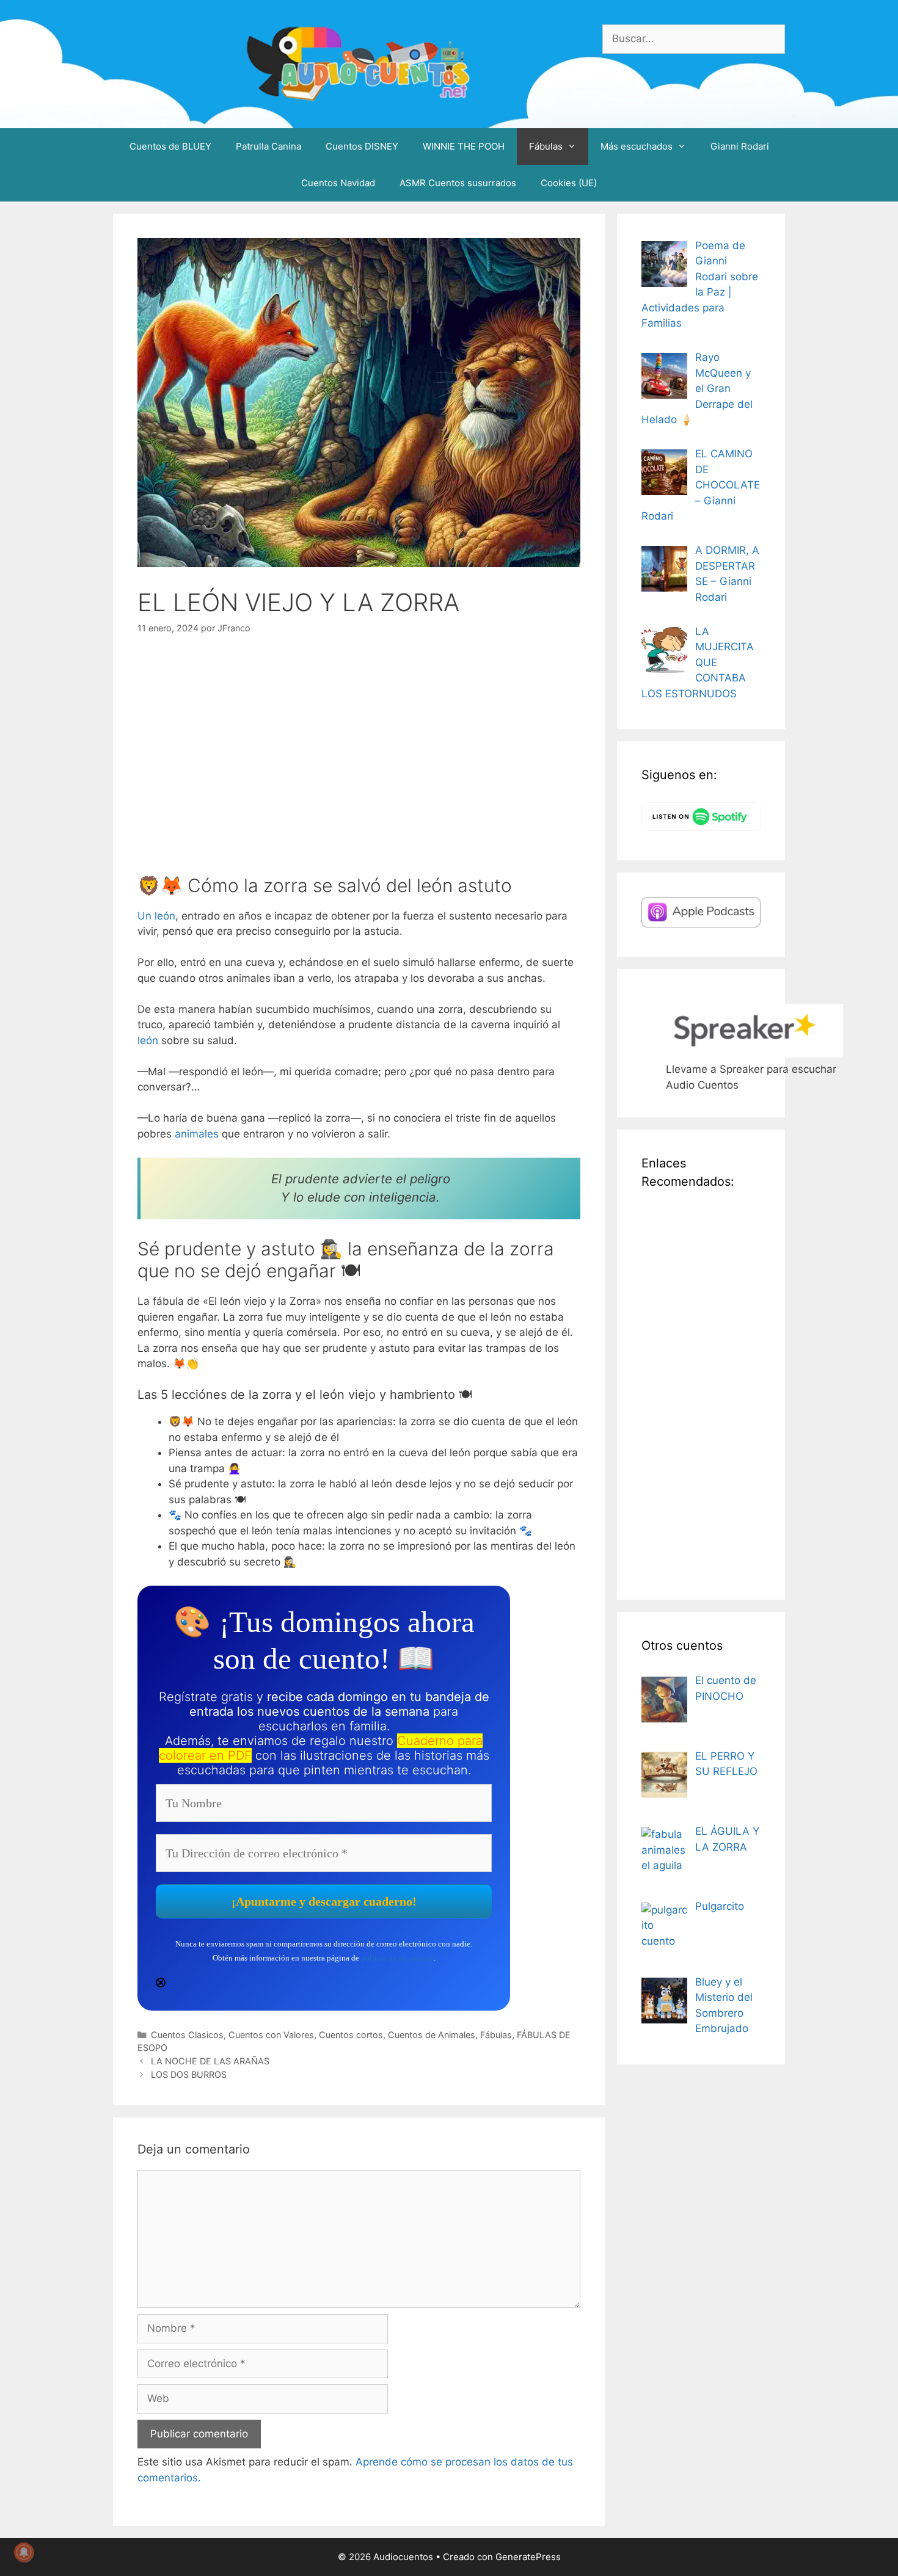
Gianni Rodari (740, 146)
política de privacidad (397, 1958)
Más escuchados (637, 146)
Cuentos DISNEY (362, 146)
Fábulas (546, 146)
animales (198, 1134)
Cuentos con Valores (271, 2035)
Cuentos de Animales (432, 2035)
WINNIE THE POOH (464, 146)
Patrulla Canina (268, 146)
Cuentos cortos (351, 2035)
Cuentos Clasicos (187, 2035)
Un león (156, 916)
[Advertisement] (701, 1392)
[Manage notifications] (24, 2552)
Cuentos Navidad (338, 183)
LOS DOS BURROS (189, 2074)
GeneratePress (528, 2557)
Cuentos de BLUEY (170, 146)
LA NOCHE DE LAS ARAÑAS (210, 2061)
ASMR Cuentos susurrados (458, 183)
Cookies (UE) (569, 183)
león (148, 1040)
